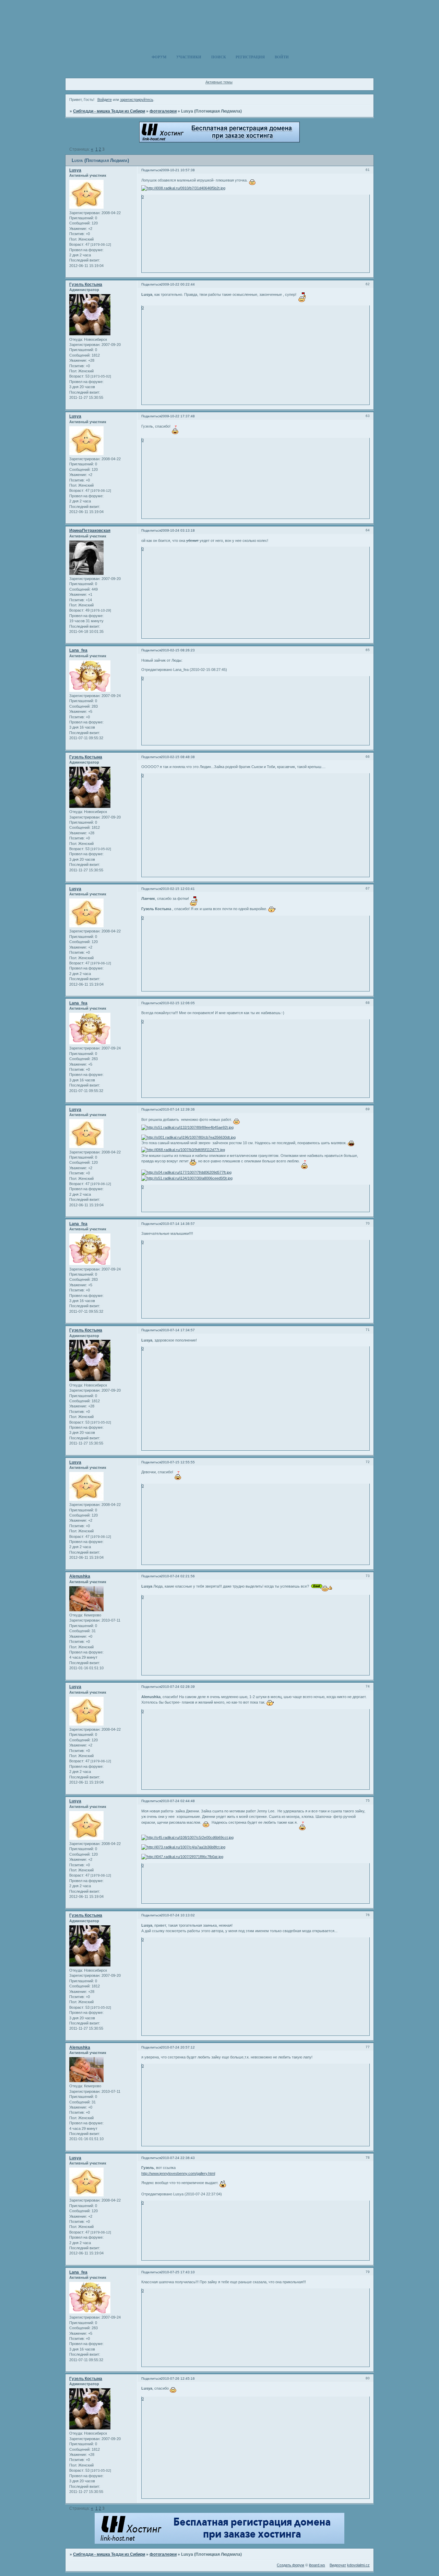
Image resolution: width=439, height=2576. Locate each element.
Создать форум (290, 2565)
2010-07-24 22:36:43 (178, 2158)
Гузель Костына (86, 285)
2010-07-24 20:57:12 (178, 2047)
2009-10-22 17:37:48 (178, 416)
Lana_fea (78, 650)
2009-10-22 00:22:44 (178, 284)
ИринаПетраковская (90, 531)
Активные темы (219, 82)
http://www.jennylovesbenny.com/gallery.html (178, 2173)
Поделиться (151, 170)
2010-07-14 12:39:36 (178, 1109)
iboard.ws (317, 2565)
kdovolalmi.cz (358, 2565)
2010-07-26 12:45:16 (178, 2378)
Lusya (75, 170)
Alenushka (80, 1576)
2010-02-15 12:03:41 (178, 889)
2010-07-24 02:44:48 (178, 1801)
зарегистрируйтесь (137, 100)
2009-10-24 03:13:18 (178, 530)
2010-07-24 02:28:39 (178, 1687)
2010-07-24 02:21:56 (178, 1576)
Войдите (105, 100)
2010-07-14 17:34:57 (178, 1330)
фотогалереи (163, 111)
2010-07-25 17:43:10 (178, 2272)
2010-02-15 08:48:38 (178, 757)
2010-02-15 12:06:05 (178, 1003)
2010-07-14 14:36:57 (178, 1224)
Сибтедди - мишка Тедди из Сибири (109, 111)
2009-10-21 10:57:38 (178, 170)
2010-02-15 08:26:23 (178, 650)
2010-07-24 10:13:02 (178, 1915)
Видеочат (338, 2565)
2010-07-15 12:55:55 (178, 1462)
